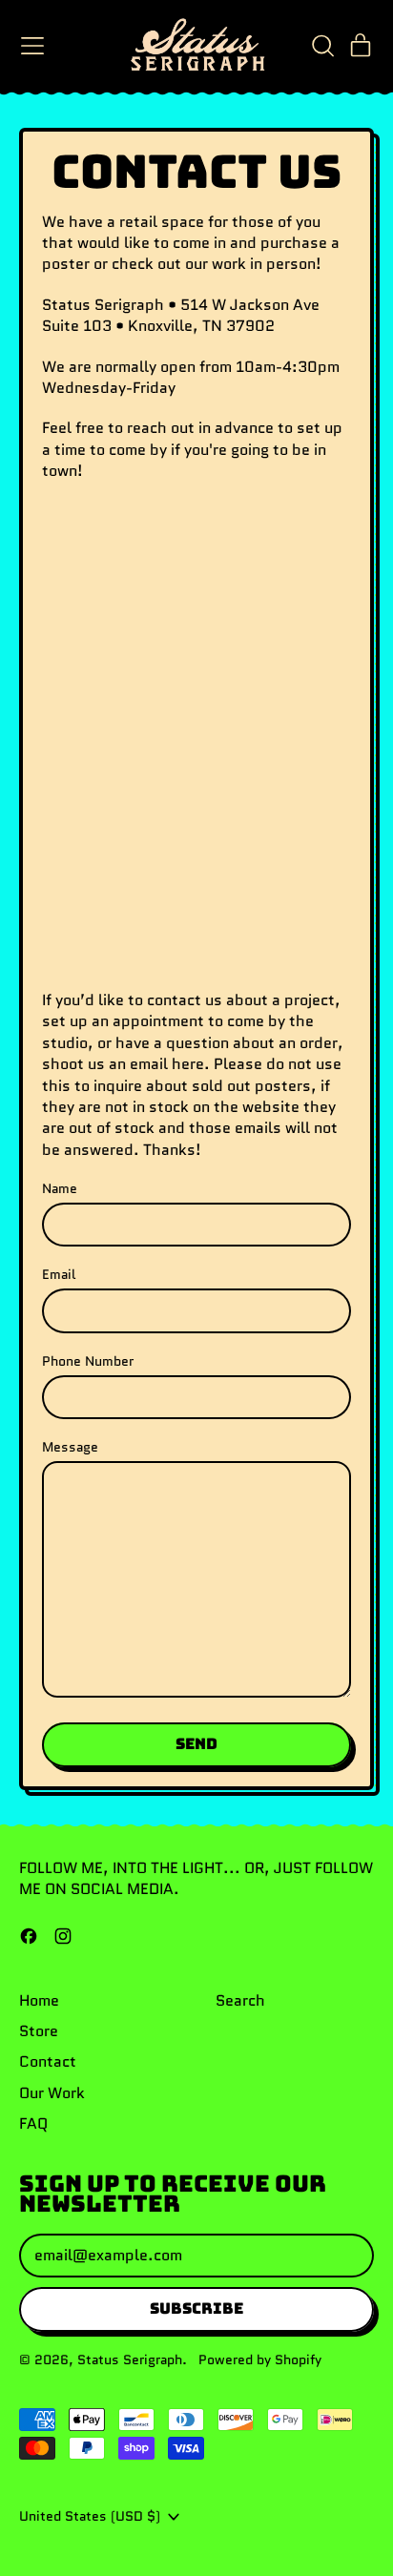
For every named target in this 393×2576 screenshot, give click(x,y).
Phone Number (88, 1361)
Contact (48, 2061)
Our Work (52, 2093)
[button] (322, 46)
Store (39, 2031)
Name (60, 1189)
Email (59, 1275)
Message (70, 1447)
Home (39, 2000)
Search (240, 2000)
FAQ (33, 2123)
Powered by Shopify (260, 2360)
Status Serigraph (130, 2360)
